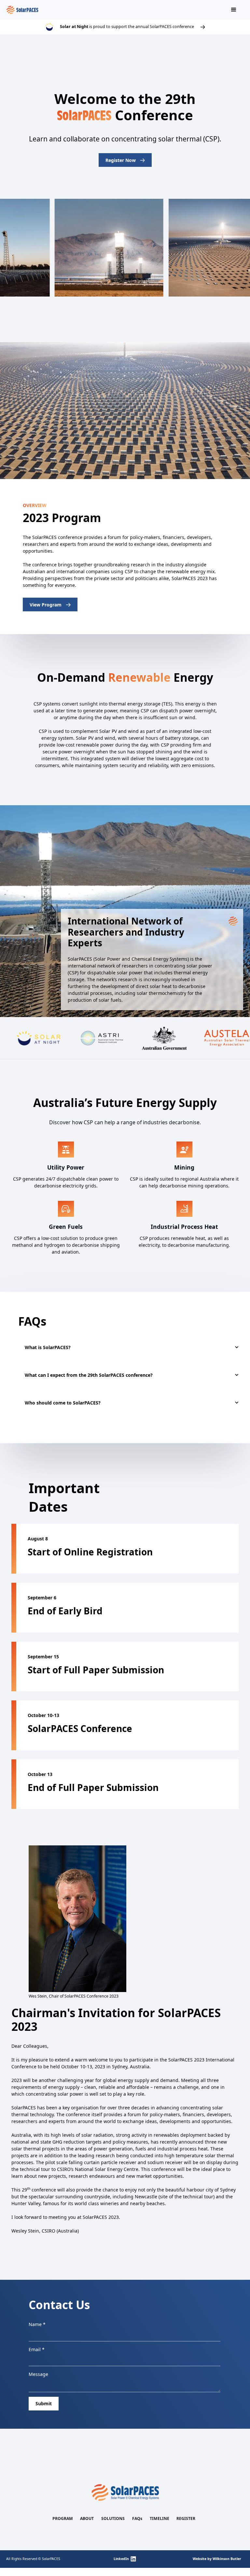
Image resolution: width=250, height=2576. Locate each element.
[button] (234, 10)
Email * (37, 2349)
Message (38, 2374)
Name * (37, 2324)
